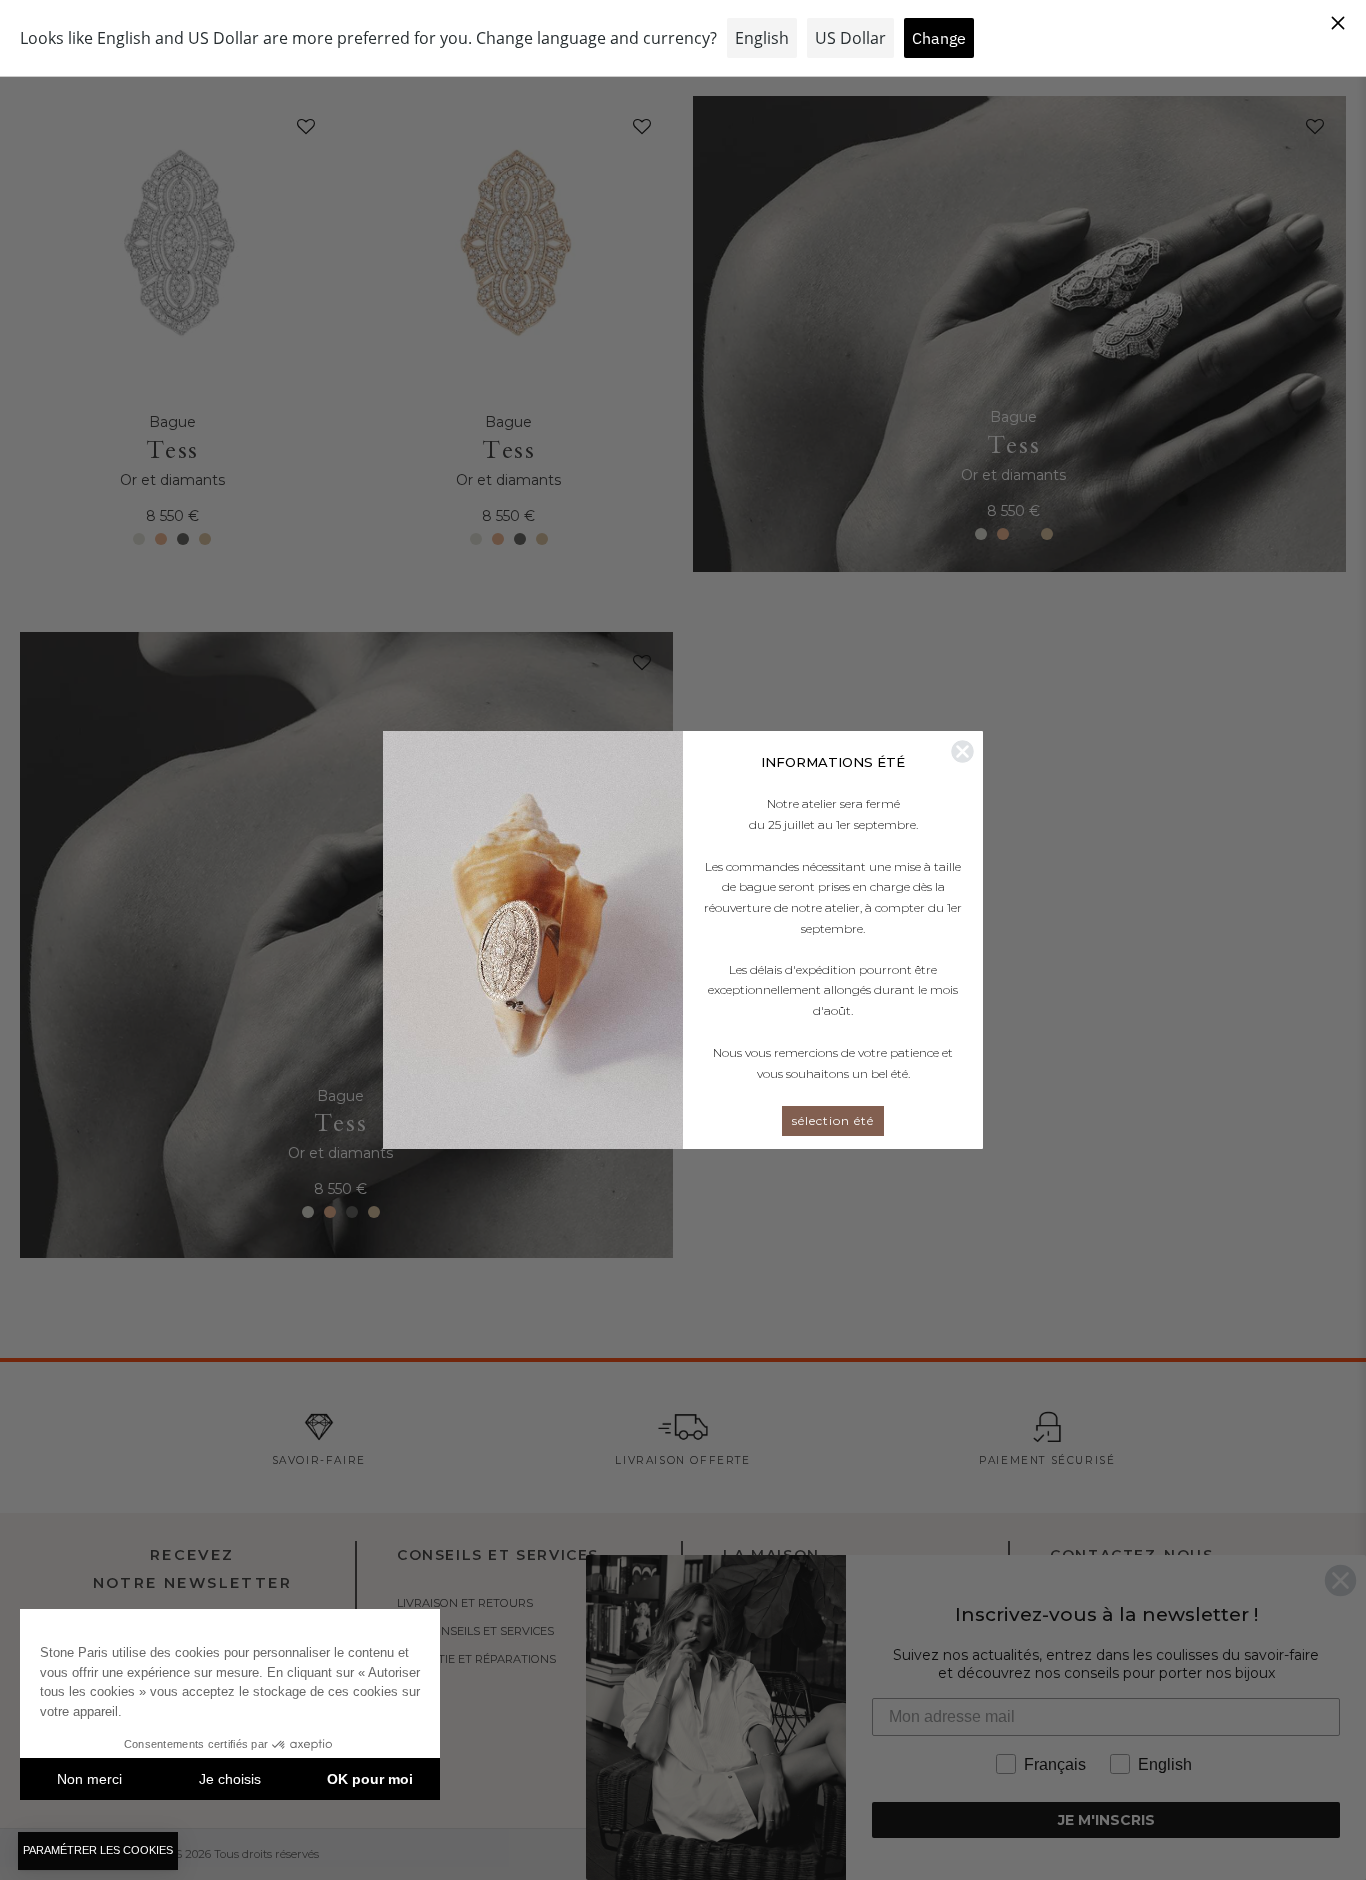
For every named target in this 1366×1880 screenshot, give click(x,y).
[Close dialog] (962, 751)
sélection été (833, 1120)
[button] (98, 1851)
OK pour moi (370, 1779)
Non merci (89, 1779)
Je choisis (230, 1779)
